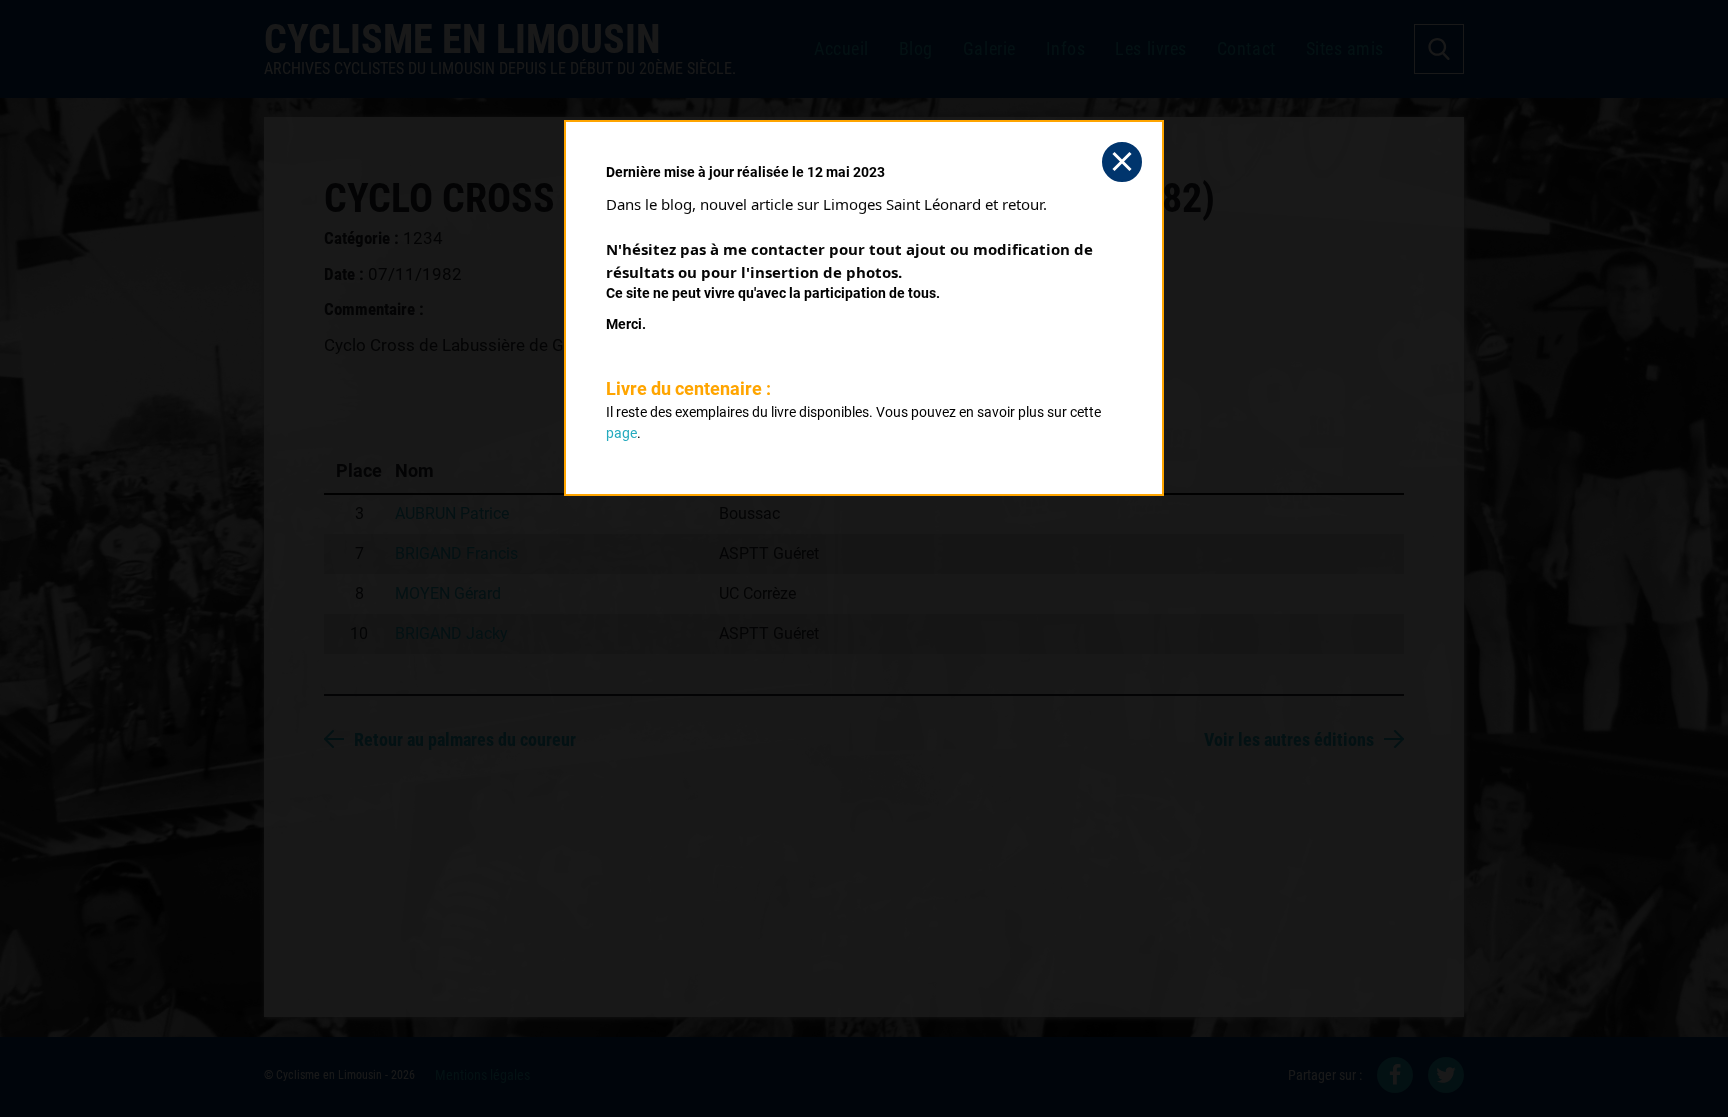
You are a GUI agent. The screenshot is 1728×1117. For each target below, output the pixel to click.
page (621, 433)
